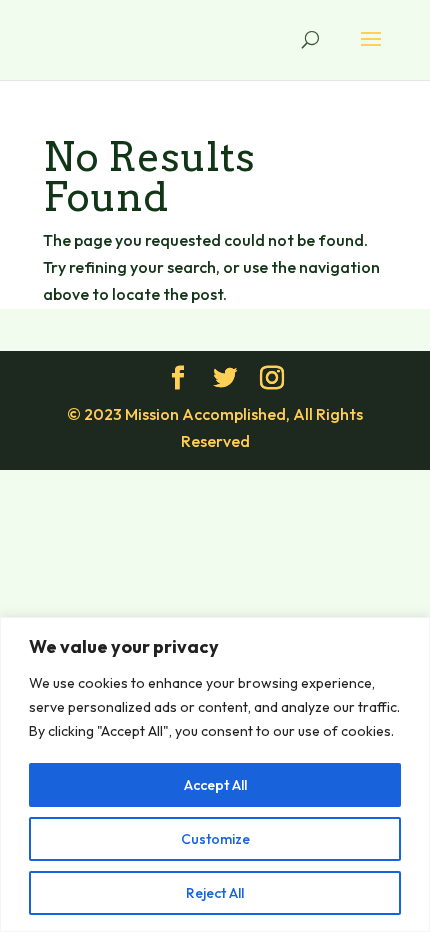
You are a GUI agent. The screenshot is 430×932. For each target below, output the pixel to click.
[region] (215, 774)
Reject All (215, 893)
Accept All (215, 785)
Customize (215, 839)
